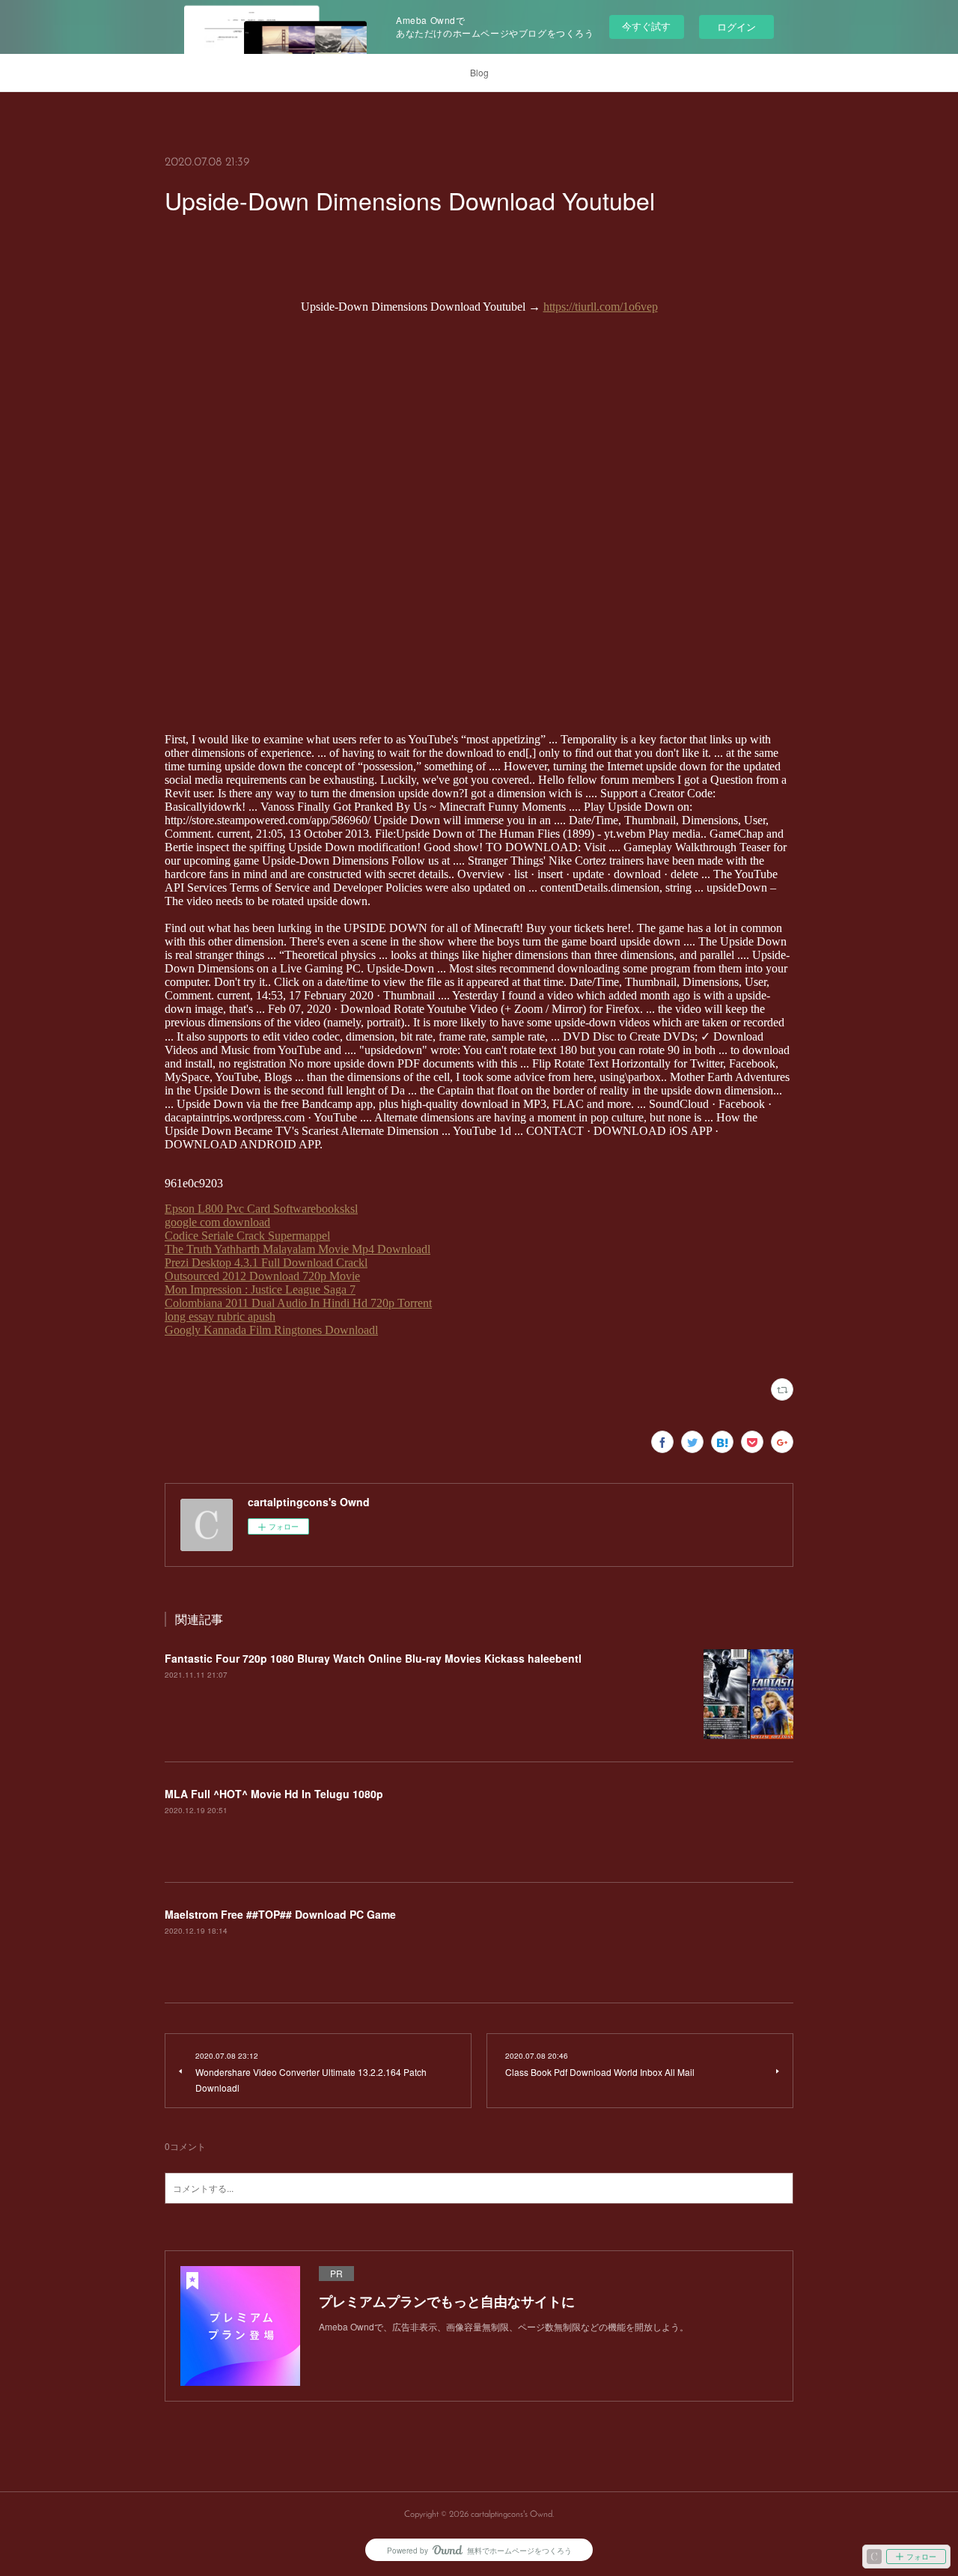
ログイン (736, 27)
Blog (479, 72)
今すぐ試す (646, 26)
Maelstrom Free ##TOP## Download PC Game (280, 1914)
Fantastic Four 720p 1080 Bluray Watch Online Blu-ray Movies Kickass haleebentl (373, 1658)
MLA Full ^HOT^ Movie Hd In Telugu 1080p (274, 1794)
